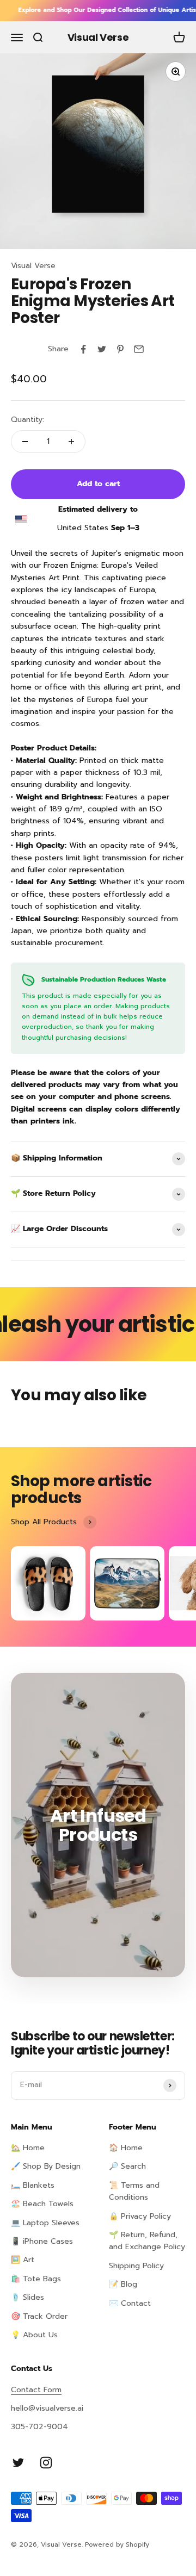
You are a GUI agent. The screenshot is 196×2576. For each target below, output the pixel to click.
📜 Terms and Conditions (134, 2191)
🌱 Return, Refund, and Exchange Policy (147, 2241)
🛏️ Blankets (33, 2185)
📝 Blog (123, 2284)
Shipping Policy (136, 2266)
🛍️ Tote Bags (36, 2279)
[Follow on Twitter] (18, 2463)
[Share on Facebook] (83, 349)
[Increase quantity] (71, 442)
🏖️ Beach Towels (42, 2204)
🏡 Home (28, 2148)
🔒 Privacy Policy (140, 2216)
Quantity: (27, 420)
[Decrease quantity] (25, 442)
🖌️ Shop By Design (46, 2166)
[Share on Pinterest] (120, 349)
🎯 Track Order (39, 2316)
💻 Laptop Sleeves (45, 2223)
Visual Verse (33, 266)
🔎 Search (127, 2166)
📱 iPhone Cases (42, 2241)
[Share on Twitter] (102, 349)
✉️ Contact (130, 2303)
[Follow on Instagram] (46, 2463)
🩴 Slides (27, 2297)
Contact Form (36, 2390)
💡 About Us (34, 2335)
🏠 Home (126, 2148)
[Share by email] (139, 349)
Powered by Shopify (117, 2544)
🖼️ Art (23, 2260)
